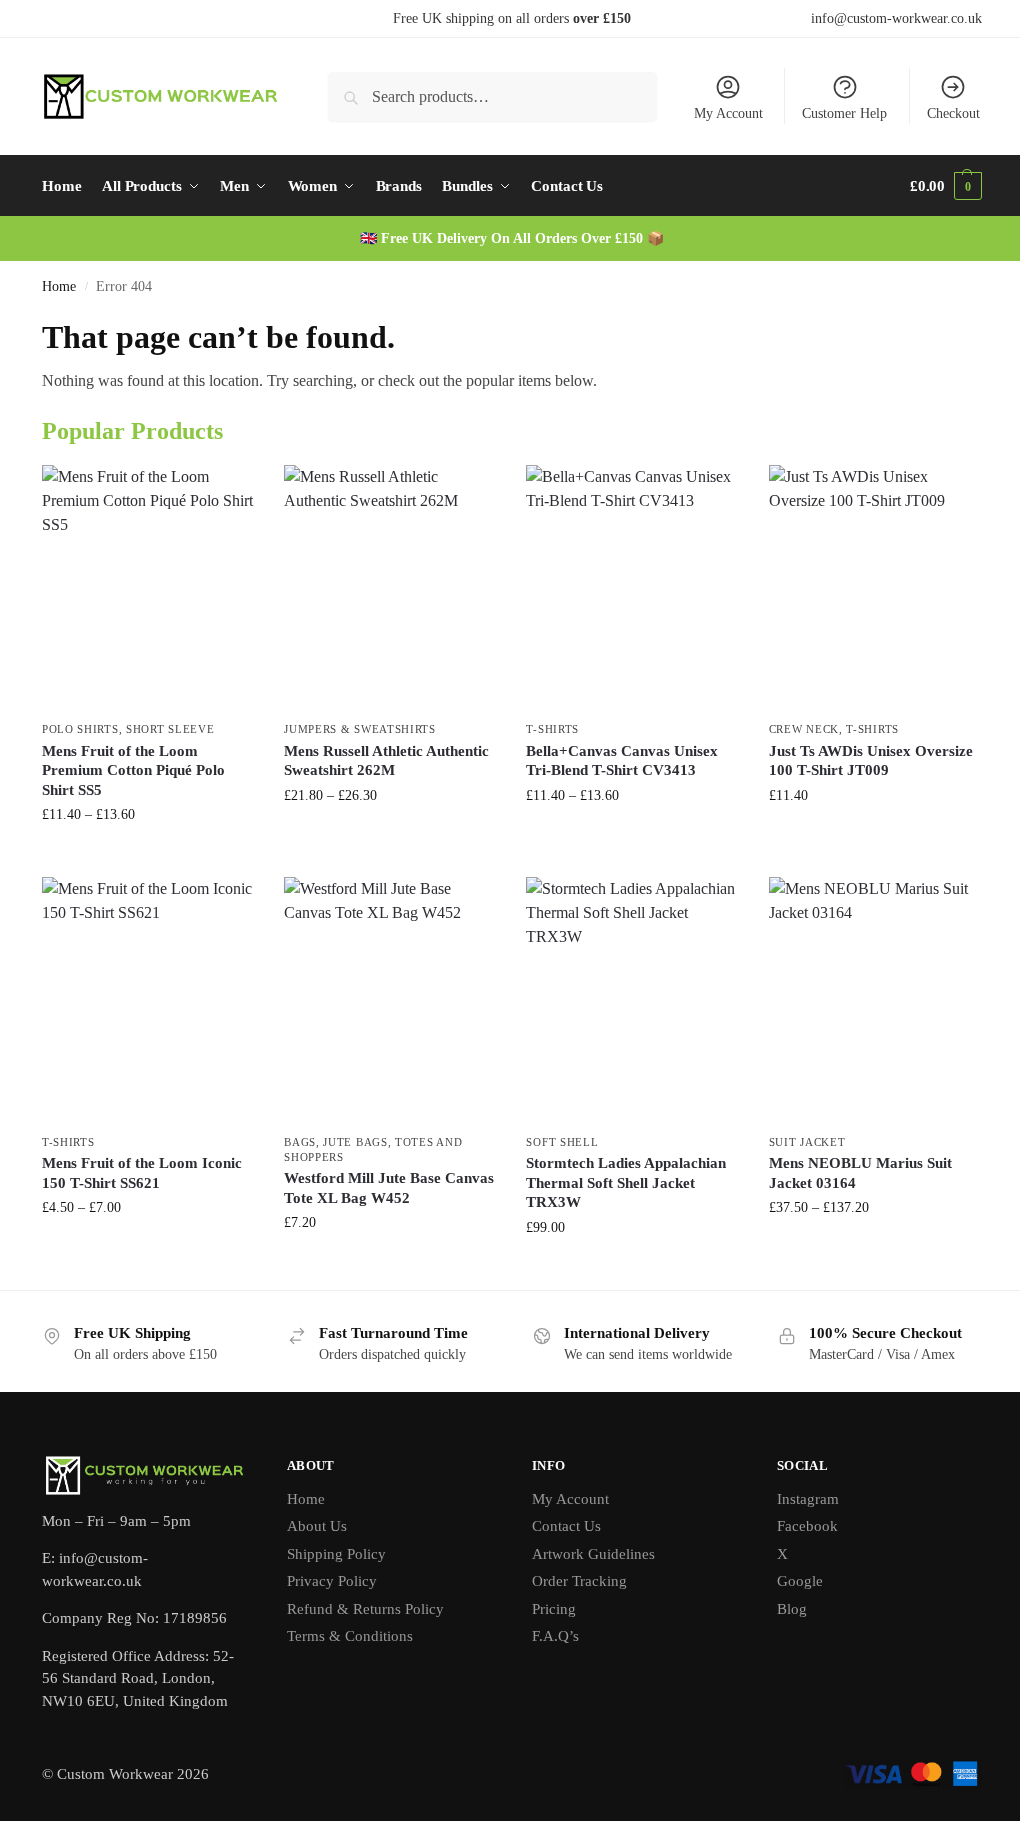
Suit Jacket (807, 1142)
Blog (792, 1609)
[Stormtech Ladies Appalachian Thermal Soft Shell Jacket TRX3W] (632, 1000)
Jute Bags (355, 1142)
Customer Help (844, 113)
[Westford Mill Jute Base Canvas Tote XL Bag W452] (390, 1000)
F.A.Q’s (555, 1636)
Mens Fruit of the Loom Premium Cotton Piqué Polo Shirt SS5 (133, 770)
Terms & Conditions (350, 1636)
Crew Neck (804, 729)
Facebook (807, 1526)
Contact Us (566, 1526)
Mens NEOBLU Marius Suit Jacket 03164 (860, 1173)
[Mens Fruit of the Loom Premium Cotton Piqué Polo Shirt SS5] (148, 588)
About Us (317, 1526)
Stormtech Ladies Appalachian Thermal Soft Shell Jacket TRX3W (626, 1182)
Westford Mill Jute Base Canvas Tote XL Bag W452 (389, 1188)
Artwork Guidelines (593, 1554)
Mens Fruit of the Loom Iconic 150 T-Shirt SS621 (142, 1173)
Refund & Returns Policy (365, 1609)
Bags (300, 1142)
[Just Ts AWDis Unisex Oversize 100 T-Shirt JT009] (875, 588)
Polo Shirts (80, 729)
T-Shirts (552, 729)
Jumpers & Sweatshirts (360, 729)
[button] (946, 186)
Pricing (554, 1609)
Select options (148, 856)
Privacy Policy (332, 1581)
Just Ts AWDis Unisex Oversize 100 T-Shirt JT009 (871, 761)
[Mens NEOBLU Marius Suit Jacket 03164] (875, 1000)
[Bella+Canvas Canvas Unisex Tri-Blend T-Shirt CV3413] (632, 588)
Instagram (808, 1499)
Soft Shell (562, 1142)
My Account (728, 113)
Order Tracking (579, 1581)
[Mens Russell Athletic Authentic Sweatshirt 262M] (390, 588)
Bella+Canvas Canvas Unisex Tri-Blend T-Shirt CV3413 (622, 761)
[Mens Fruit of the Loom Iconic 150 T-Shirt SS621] (148, 1000)
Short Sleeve (170, 729)
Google (800, 1581)
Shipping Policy (336, 1554)
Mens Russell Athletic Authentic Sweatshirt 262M (386, 761)
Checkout (953, 113)
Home (59, 286)
